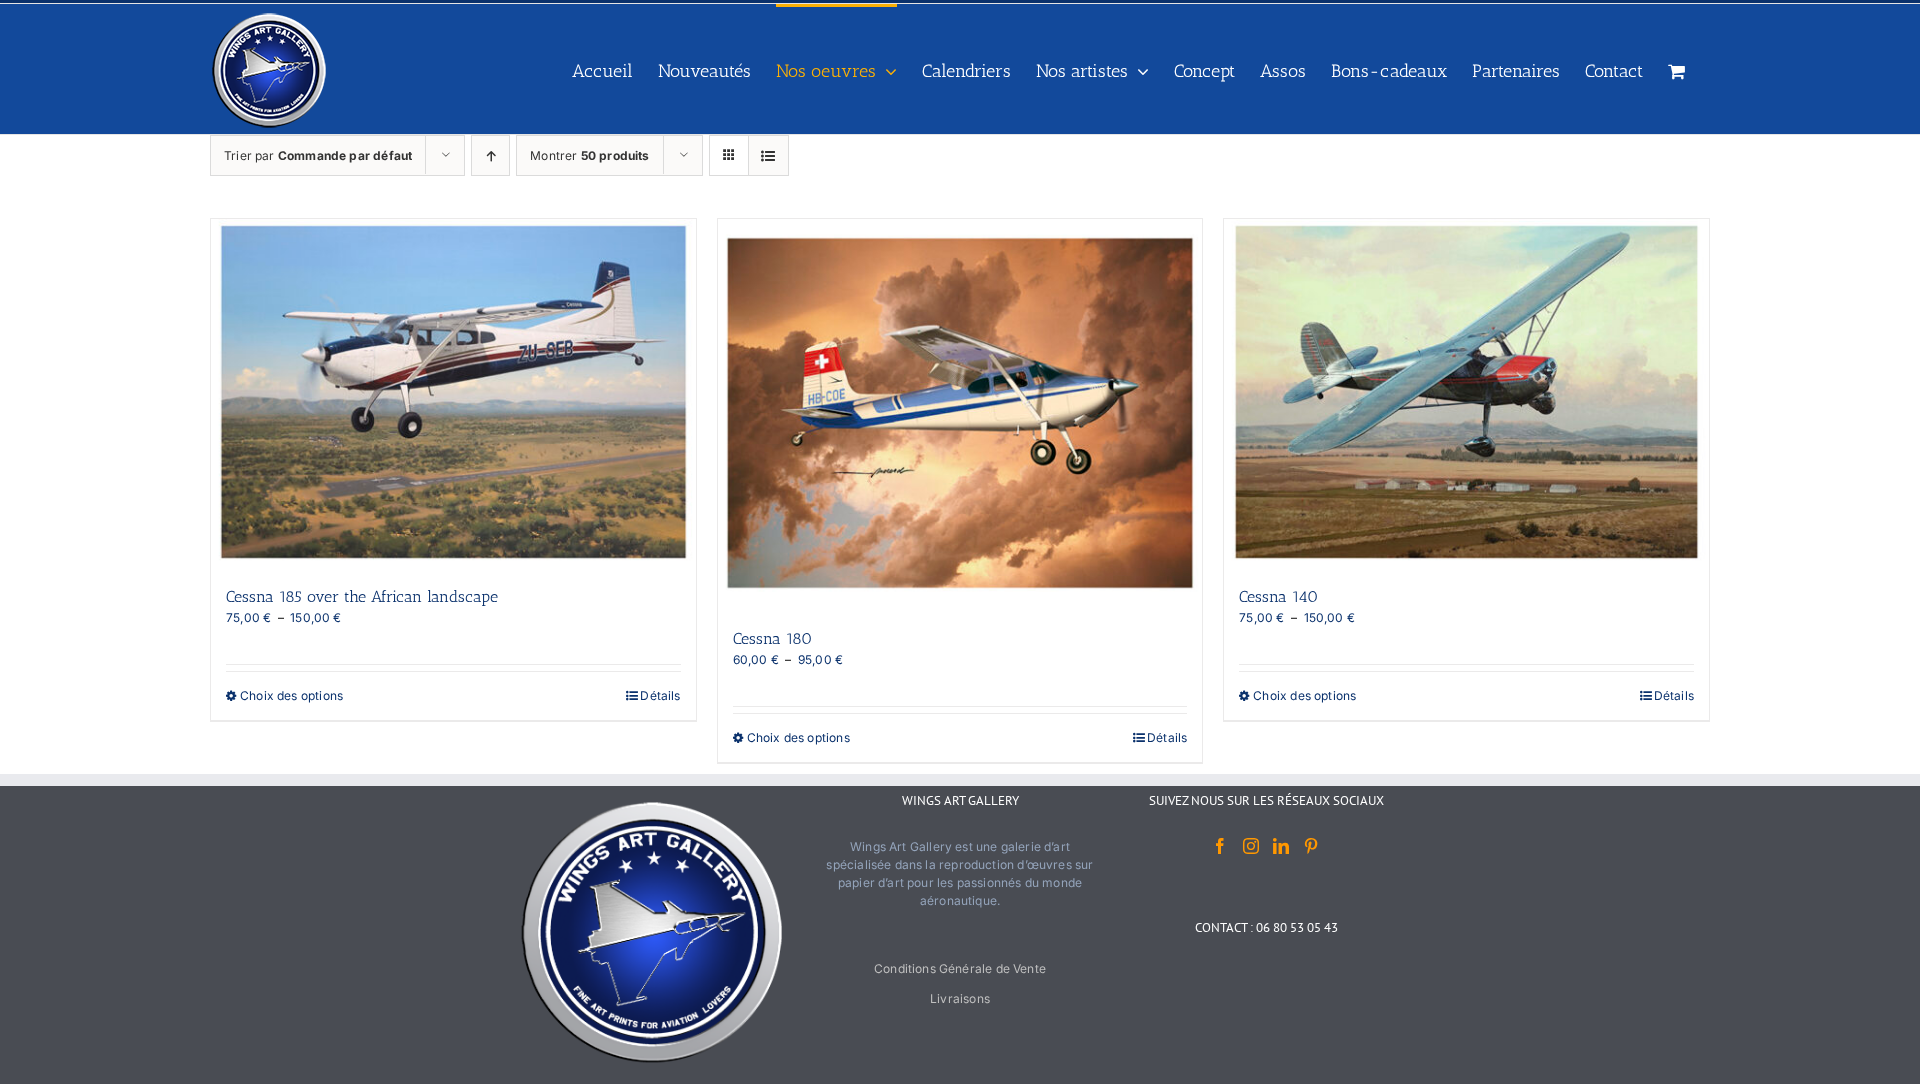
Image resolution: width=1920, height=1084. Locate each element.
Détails (660, 695)
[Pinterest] (1311, 846)
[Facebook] (1220, 846)
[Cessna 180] (960, 413)
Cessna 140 (1278, 596)
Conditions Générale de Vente (960, 968)
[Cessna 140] (1466, 392)
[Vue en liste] (768, 155)
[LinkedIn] (1281, 846)
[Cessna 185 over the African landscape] (453, 392)
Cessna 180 (772, 638)
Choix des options (291, 695)
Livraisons (960, 998)
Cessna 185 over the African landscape (362, 596)
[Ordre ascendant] (490, 155)
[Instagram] (1251, 846)
